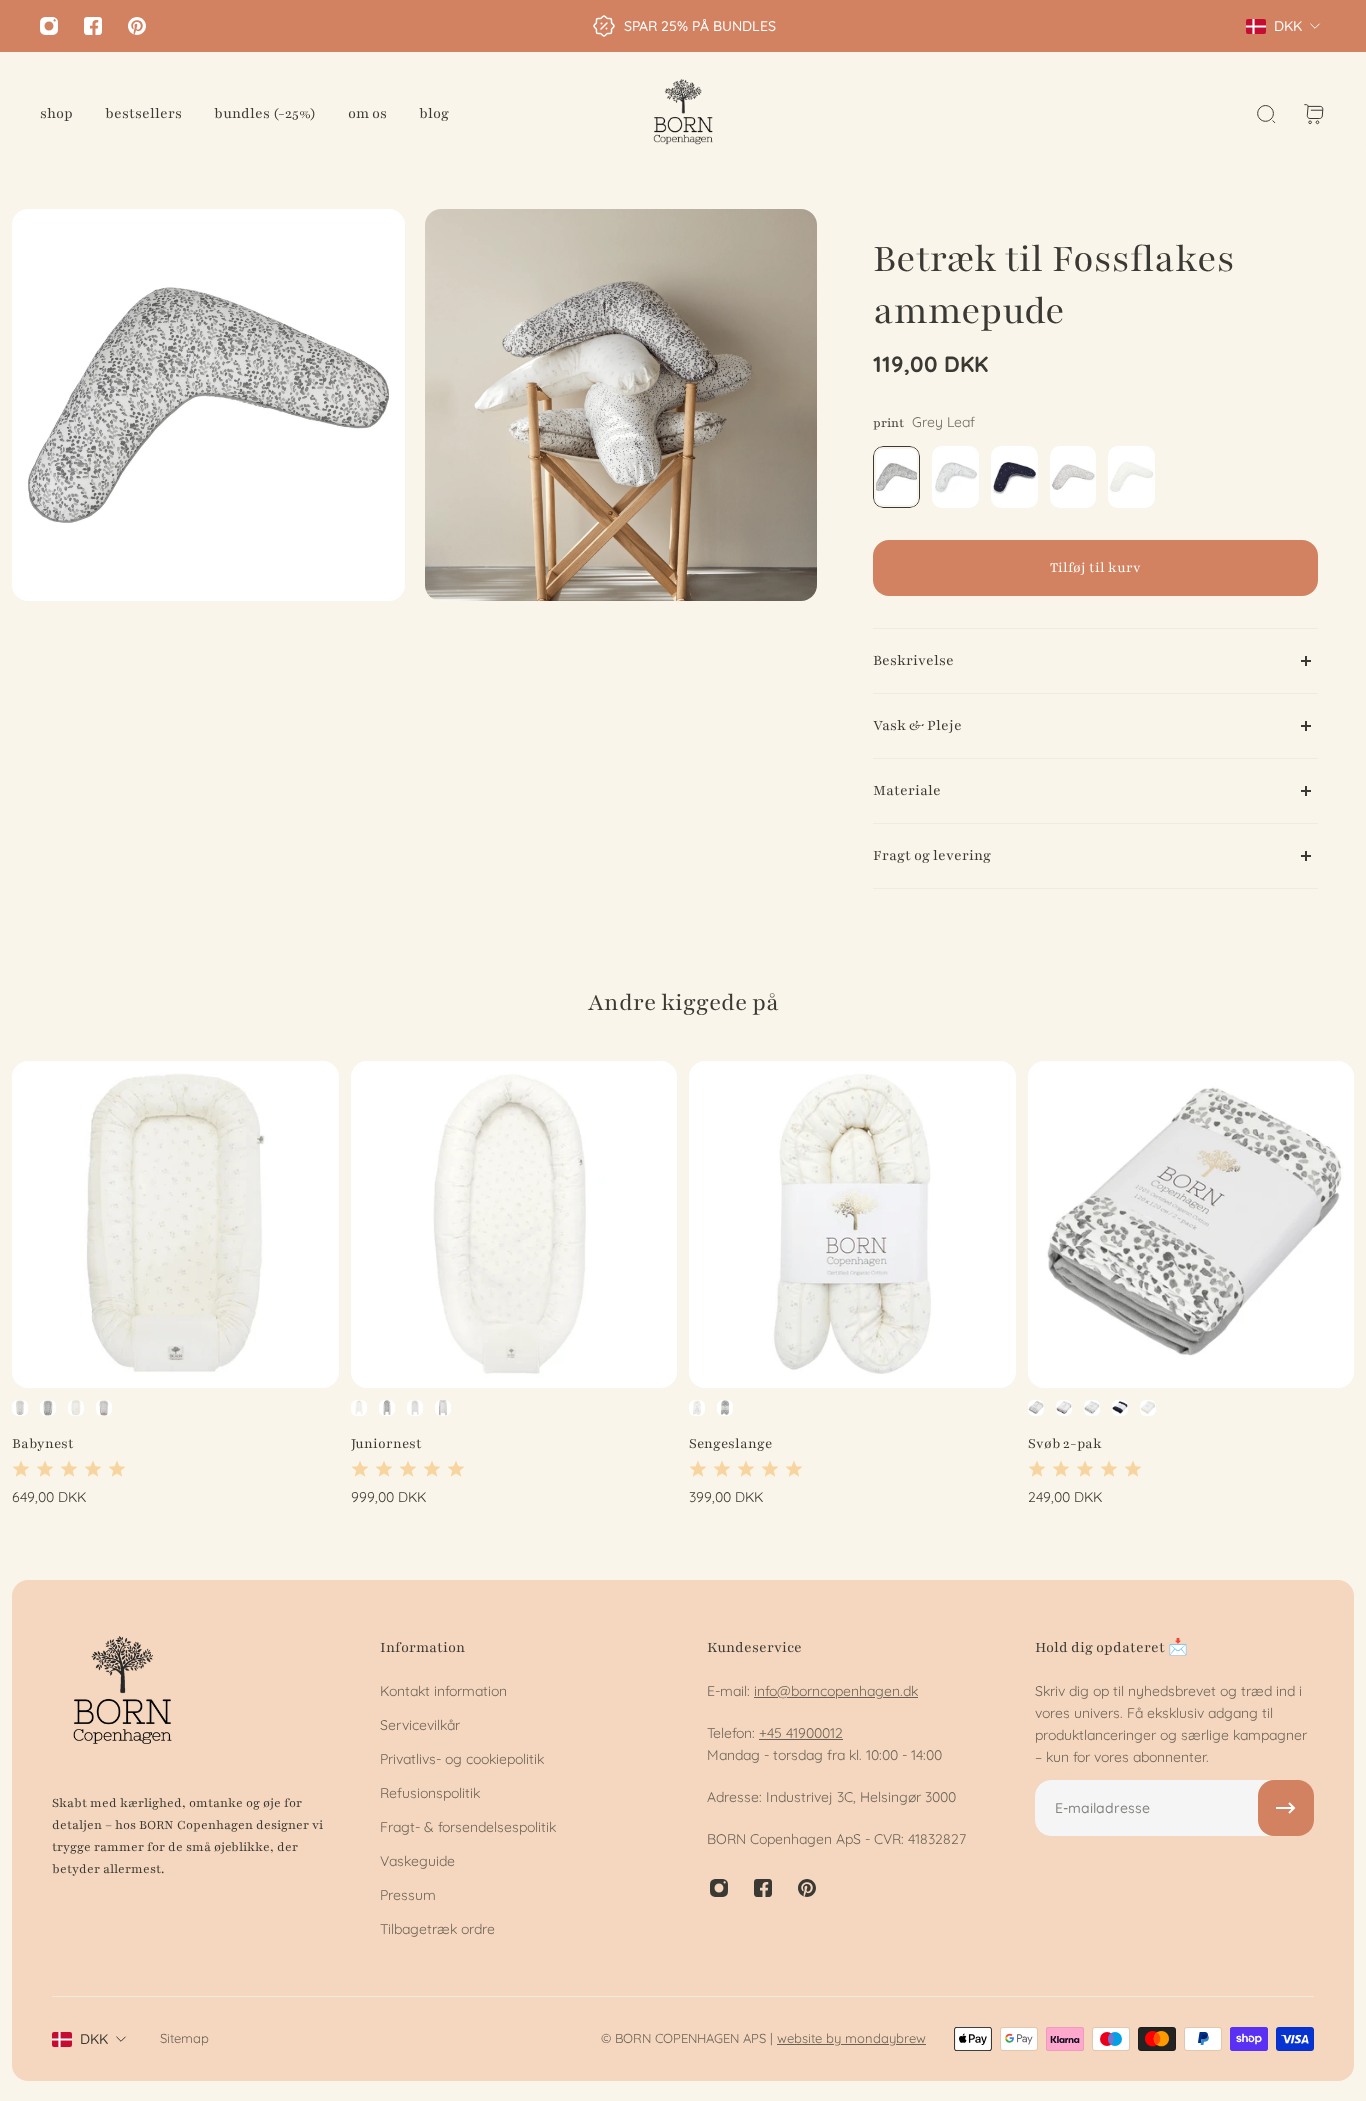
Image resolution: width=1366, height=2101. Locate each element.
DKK (94, 2039)
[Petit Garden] (76, 1407)
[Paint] (104, 1407)
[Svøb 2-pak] (1191, 1224)
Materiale (907, 790)
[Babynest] (175, 1224)
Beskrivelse (913, 660)
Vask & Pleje (917, 725)
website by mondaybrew (851, 2038)
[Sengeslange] (852, 1224)
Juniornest (386, 1442)
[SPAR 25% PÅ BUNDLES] (683, 26)
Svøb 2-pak (1065, 1442)
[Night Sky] (1120, 1407)
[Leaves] (1064, 1407)
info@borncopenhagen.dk (836, 1691)
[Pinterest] (137, 26)
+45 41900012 (801, 1733)
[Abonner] (1286, 1808)
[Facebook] (93, 26)
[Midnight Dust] (20, 1407)
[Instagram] (49, 26)
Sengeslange (730, 1442)
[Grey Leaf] (48, 1407)
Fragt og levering (932, 855)
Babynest (43, 1442)
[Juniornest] (514, 1224)
